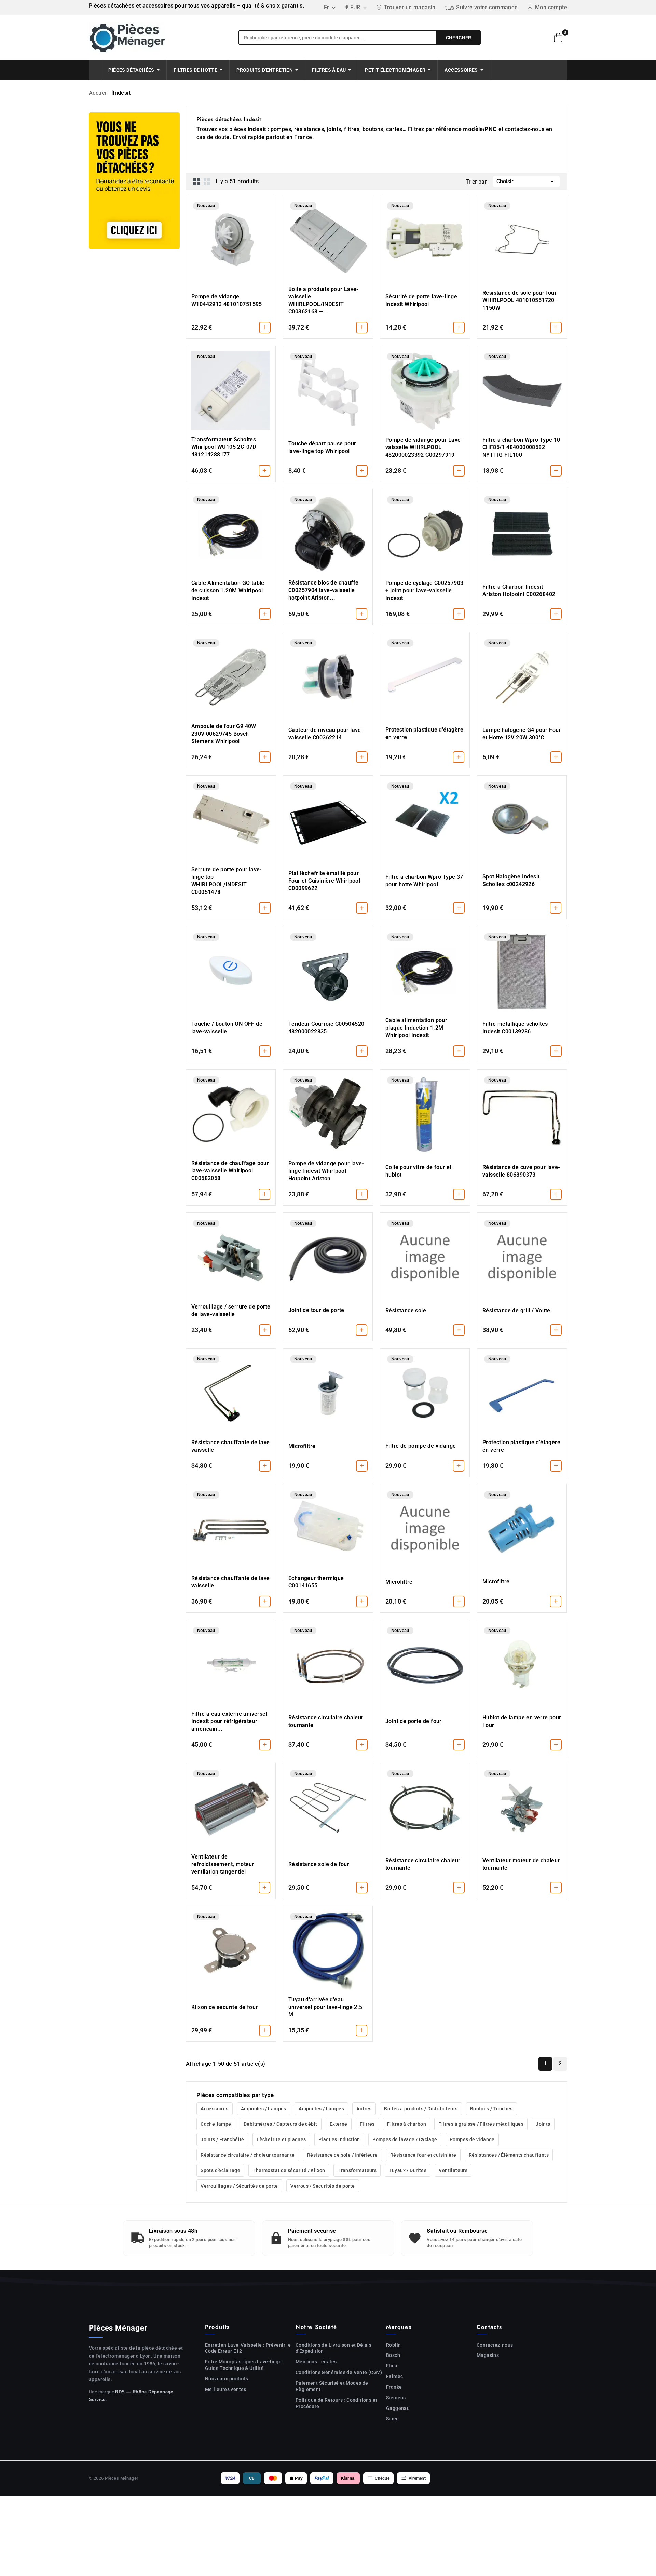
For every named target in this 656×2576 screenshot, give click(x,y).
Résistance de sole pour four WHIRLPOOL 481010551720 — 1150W (521, 300)
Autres (364, 2109)
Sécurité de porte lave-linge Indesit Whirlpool (421, 300)
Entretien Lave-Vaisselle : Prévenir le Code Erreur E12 (248, 2348)
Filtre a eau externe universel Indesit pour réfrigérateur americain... (229, 1721)
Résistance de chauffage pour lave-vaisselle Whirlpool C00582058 (230, 1171)
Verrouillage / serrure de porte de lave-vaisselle (231, 1310)
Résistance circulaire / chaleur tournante (248, 2155)
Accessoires (214, 2109)
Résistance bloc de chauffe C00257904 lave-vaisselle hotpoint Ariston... (323, 590)
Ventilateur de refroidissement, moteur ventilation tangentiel (223, 1864)
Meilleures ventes (226, 2389)
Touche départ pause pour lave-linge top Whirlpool (322, 447)
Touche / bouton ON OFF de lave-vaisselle (227, 1028)
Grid (197, 182)
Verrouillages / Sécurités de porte (239, 2186)
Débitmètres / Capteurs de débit (280, 2124)
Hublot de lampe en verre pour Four (522, 1721)
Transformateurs (357, 2170)
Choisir (526, 182)
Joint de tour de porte (316, 1310)
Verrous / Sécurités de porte (323, 2186)
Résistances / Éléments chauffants (509, 2155)
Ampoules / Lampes (264, 2109)
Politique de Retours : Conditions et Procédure (336, 2403)
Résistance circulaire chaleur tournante (326, 1721)
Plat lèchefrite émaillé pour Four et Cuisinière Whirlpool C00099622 (324, 881)
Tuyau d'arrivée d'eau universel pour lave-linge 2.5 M (325, 2007)
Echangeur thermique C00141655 (316, 1582)
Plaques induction (339, 2139)
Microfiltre (302, 1446)
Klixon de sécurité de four (224, 2007)
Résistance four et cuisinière (423, 2155)
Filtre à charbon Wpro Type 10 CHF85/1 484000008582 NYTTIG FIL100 (521, 447)
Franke (394, 2387)
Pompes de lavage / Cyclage (405, 2139)
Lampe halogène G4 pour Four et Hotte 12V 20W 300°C (522, 734)
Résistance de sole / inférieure (342, 2155)
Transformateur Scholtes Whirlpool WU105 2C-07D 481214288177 (224, 447)
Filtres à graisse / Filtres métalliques (481, 2124)
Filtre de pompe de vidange (421, 1446)
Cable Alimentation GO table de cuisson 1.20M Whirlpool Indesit (228, 591)
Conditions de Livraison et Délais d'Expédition (333, 2348)
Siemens (396, 2398)
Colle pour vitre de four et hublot (419, 1171)
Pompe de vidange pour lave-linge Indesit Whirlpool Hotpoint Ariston (326, 1171)
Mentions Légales (316, 2362)
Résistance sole (406, 1310)
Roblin (393, 2345)
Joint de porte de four (414, 1721)
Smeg (393, 2419)
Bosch (393, 2355)
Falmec (394, 2376)
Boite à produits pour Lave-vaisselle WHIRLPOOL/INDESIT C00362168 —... (324, 300)
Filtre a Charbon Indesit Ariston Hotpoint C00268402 (519, 591)
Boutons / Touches (491, 2109)
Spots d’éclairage (220, 2170)
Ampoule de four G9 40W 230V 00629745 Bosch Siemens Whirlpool (224, 734)
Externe (339, 2124)
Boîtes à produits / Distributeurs (421, 2109)
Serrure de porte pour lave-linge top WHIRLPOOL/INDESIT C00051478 (227, 881)
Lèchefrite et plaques (281, 2139)
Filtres (367, 2124)
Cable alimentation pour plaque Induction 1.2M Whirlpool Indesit (416, 1028)
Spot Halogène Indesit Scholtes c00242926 (511, 880)
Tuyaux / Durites (408, 2170)
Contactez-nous (495, 2345)
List (207, 182)
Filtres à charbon (407, 2124)
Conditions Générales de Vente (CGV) (339, 2372)
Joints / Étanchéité (222, 2139)
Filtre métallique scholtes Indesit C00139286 (515, 1028)
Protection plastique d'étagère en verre (424, 733)
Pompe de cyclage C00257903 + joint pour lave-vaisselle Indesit (424, 591)
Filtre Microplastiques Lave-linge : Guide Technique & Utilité (245, 2365)
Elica (392, 2366)
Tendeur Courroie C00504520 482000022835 (326, 1028)
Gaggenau (398, 2408)
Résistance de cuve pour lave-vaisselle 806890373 (521, 1171)
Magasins (488, 2355)
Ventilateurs (453, 2170)
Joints (543, 2124)
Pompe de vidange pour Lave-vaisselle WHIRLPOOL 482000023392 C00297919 (424, 447)
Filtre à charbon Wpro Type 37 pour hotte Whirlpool (424, 881)
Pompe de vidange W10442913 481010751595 (227, 300)
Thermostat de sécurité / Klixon (289, 2170)
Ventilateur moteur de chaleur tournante (521, 1864)
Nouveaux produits (227, 2379)
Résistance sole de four (319, 1864)
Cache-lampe (216, 2124)
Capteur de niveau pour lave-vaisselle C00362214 (326, 734)
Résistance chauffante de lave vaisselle (231, 1446)
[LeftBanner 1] (134, 181)
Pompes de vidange (472, 2139)
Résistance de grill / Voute (516, 1310)
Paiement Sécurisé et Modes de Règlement (332, 2386)
